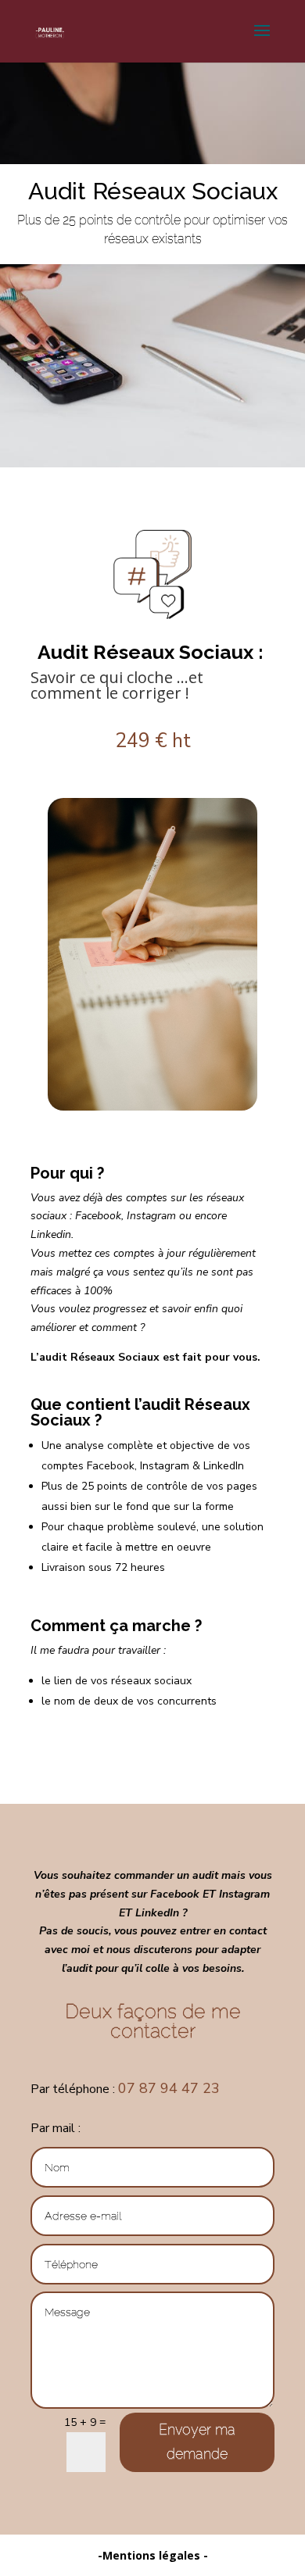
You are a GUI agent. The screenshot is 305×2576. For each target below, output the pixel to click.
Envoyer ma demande (197, 2442)
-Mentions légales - (153, 2555)
